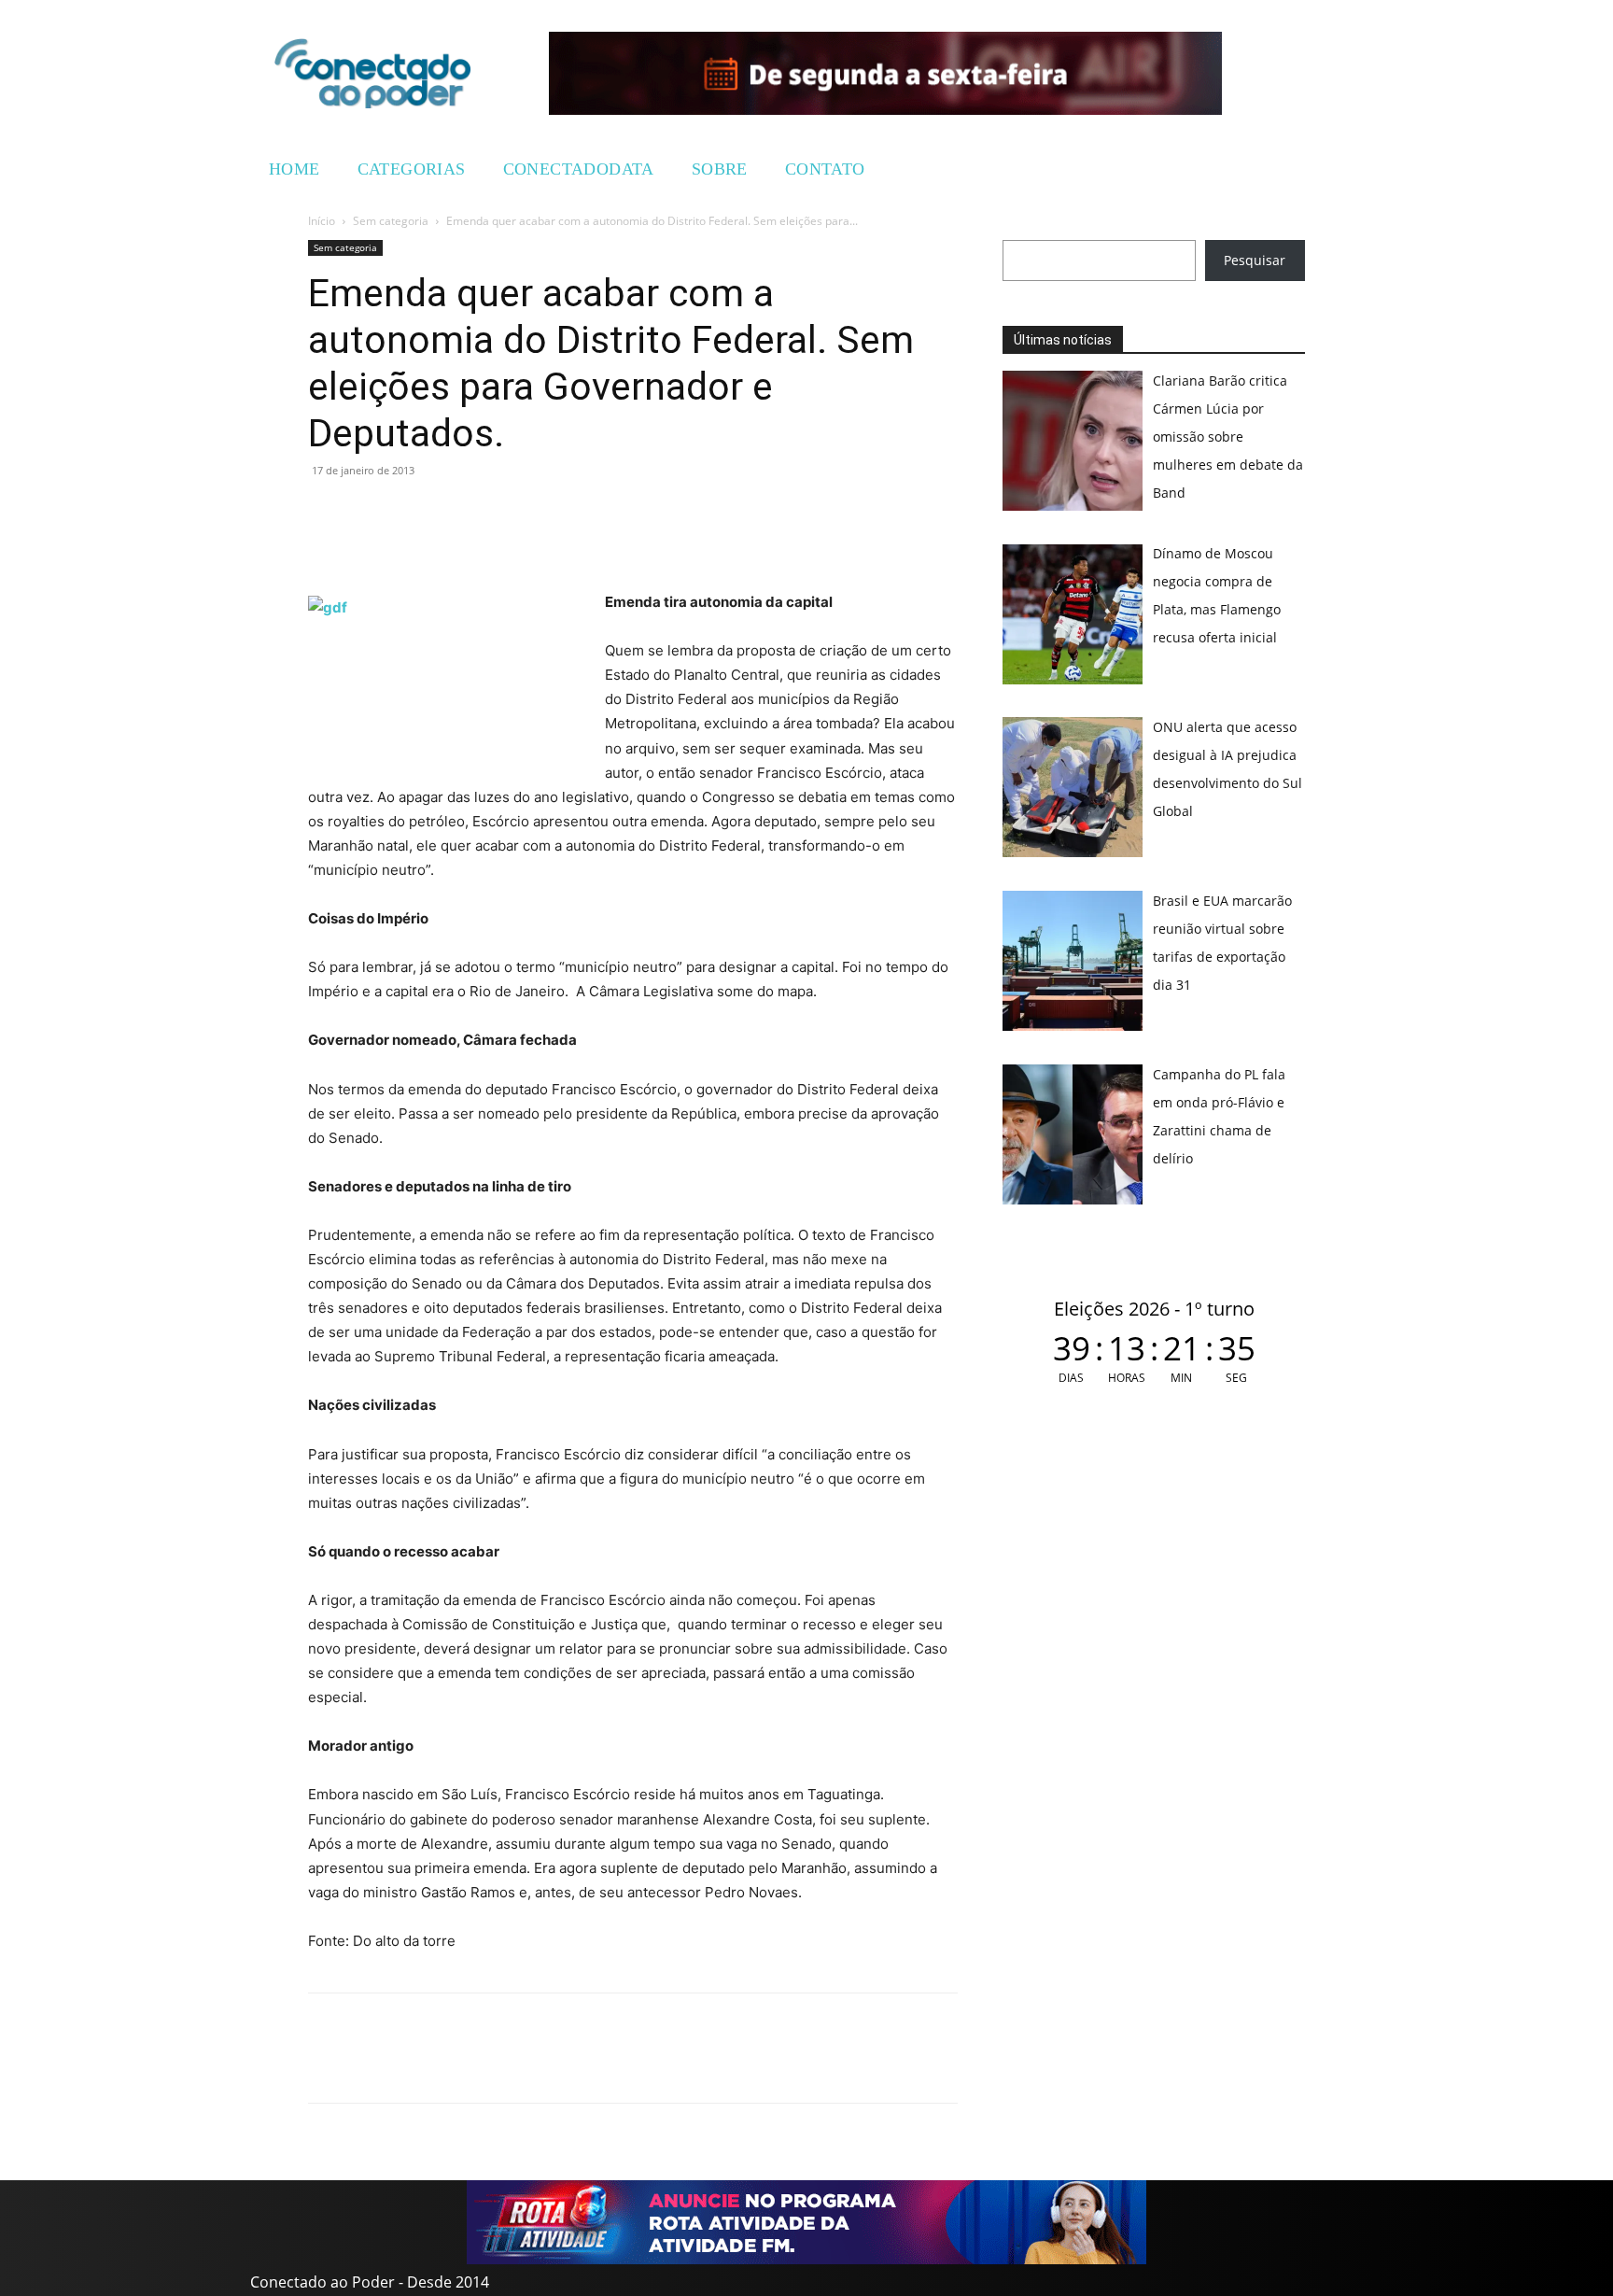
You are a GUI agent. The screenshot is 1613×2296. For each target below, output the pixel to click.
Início (322, 221)
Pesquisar (1255, 260)
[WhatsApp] (327, 513)
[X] (413, 513)
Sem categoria (391, 221)
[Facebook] (370, 513)
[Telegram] (456, 513)
